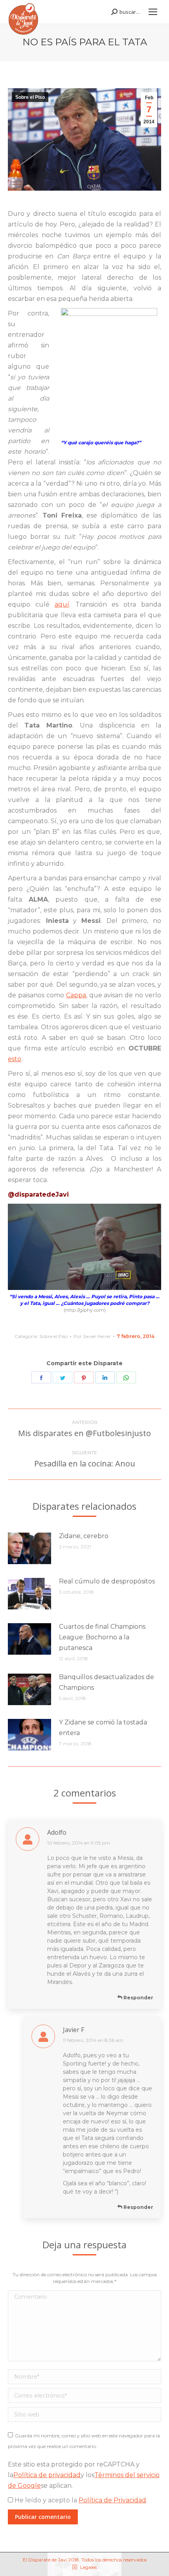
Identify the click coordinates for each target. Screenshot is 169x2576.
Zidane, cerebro (84, 1536)
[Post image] (29, 1548)
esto (15, 1059)
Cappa (76, 995)
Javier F (73, 2030)
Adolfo (57, 1832)
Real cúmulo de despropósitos (107, 1581)
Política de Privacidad (112, 2500)
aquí (62, 604)
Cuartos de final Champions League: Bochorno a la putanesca (102, 1637)
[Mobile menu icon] (153, 12)
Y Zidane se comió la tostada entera (103, 1728)
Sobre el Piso (30, 97)
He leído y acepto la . (80, 2500)
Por (92, 1336)
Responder (138, 1998)
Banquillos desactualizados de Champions (107, 1682)
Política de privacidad (47, 2475)
